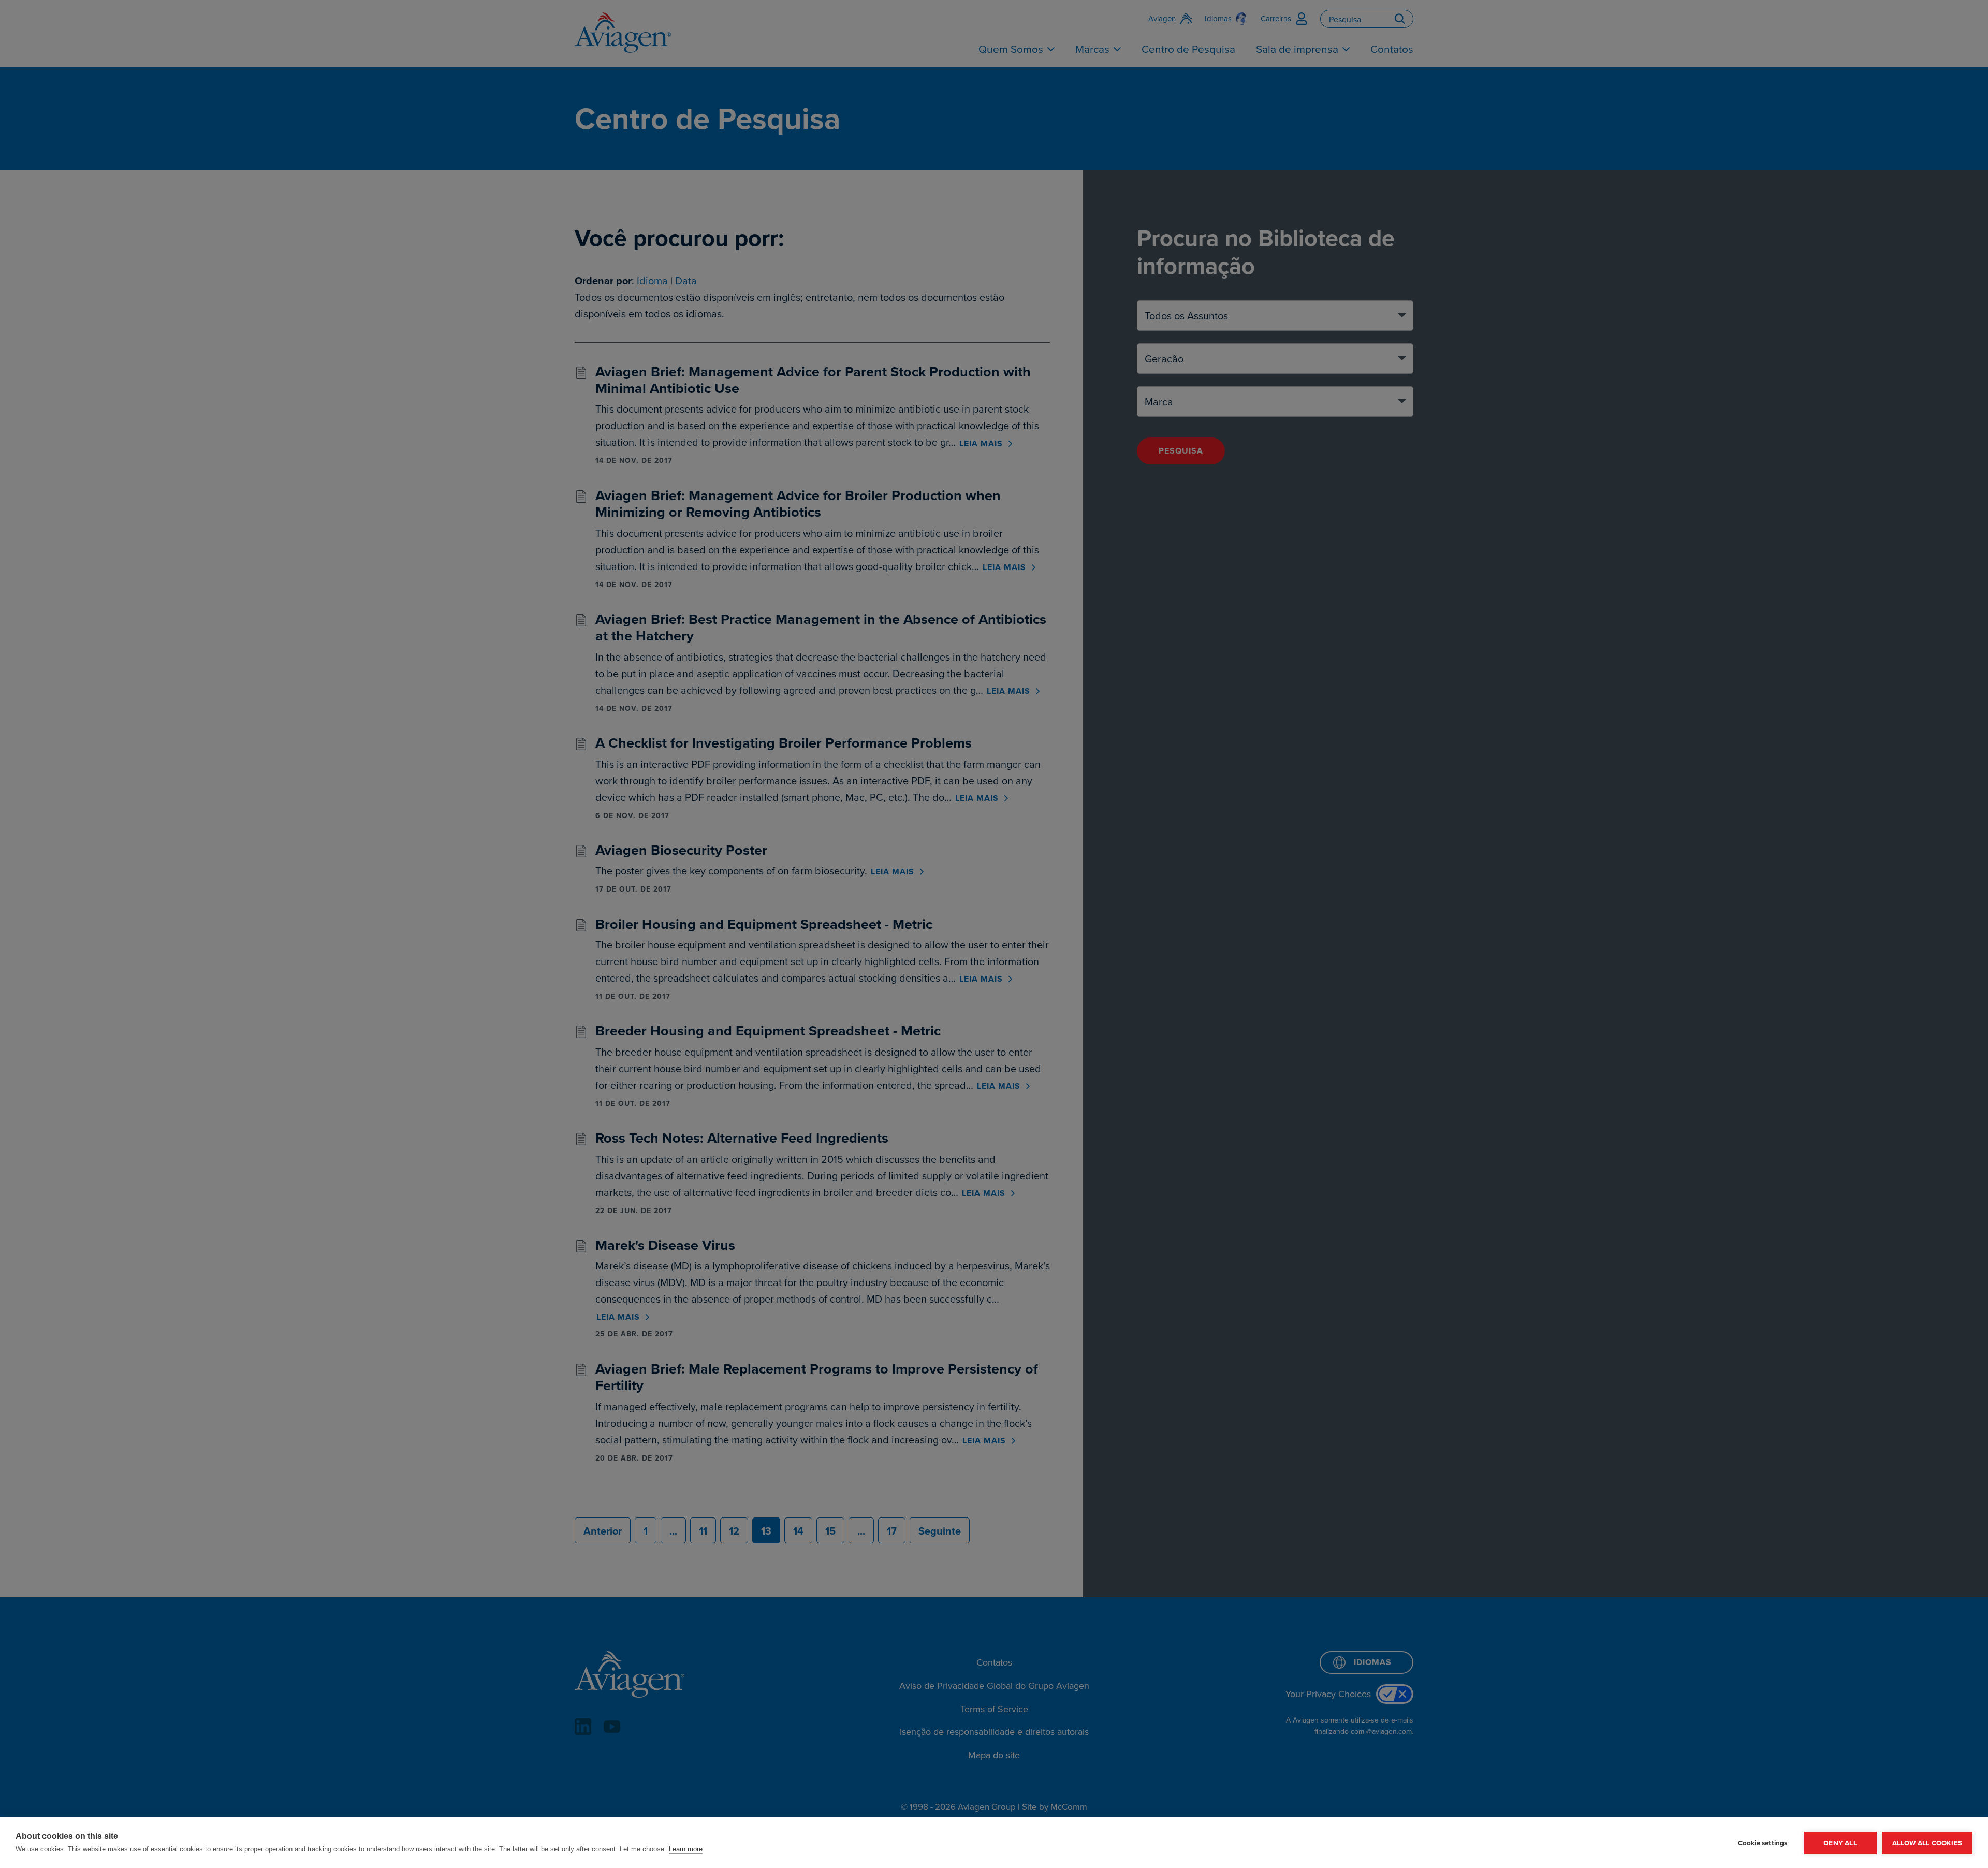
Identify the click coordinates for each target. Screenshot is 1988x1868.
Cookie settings (1763, 1843)
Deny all (1840, 1843)
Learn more (686, 1849)
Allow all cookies (1927, 1843)
